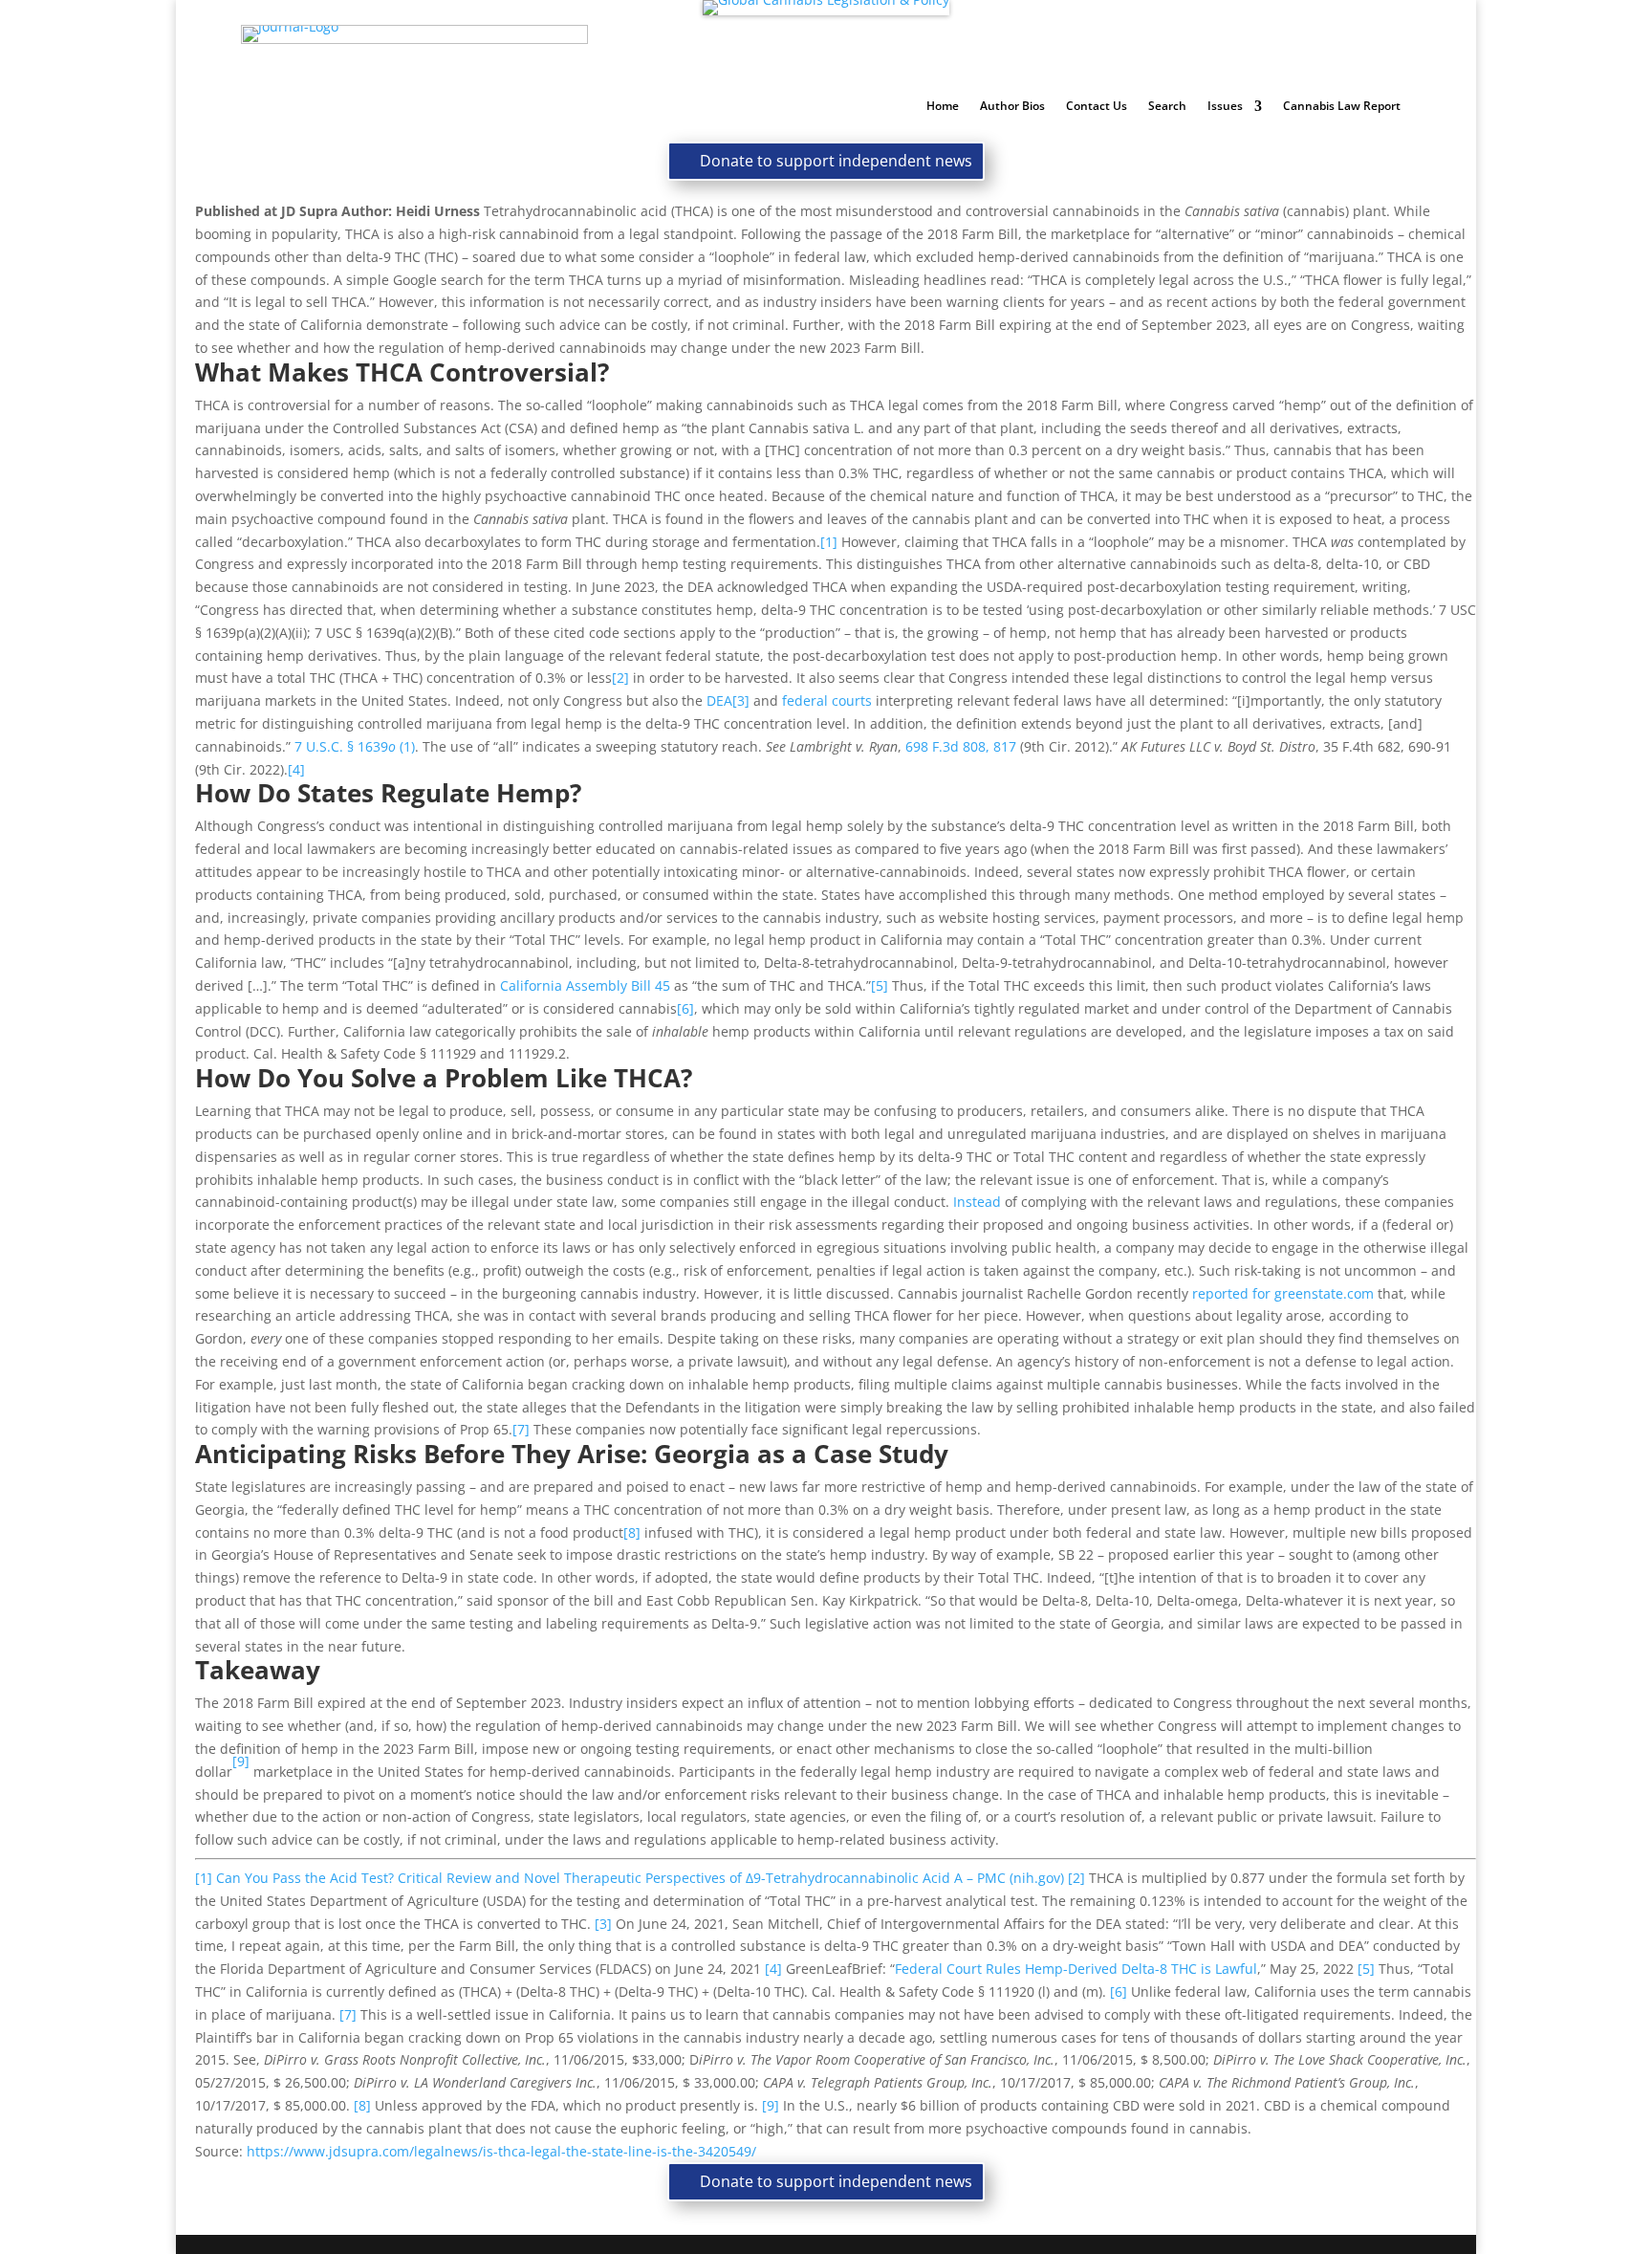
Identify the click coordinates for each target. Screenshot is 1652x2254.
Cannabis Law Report (1342, 107)
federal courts (827, 700)
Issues (1225, 107)
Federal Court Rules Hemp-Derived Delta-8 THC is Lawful (1076, 1969)
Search (1167, 107)
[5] (880, 985)
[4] (296, 769)
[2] (620, 678)
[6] (685, 1008)
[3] (741, 700)
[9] (771, 2105)
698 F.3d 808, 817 (961, 746)
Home (943, 107)
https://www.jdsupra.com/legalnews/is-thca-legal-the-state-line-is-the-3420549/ (501, 2151)
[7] (521, 1429)
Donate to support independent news (836, 161)
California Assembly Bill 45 (585, 985)
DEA (719, 700)
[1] (829, 542)
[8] (632, 1532)
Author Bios (1012, 107)
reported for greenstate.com (1283, 1293)
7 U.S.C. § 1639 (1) (355, 746)
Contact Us (1097, 107)
